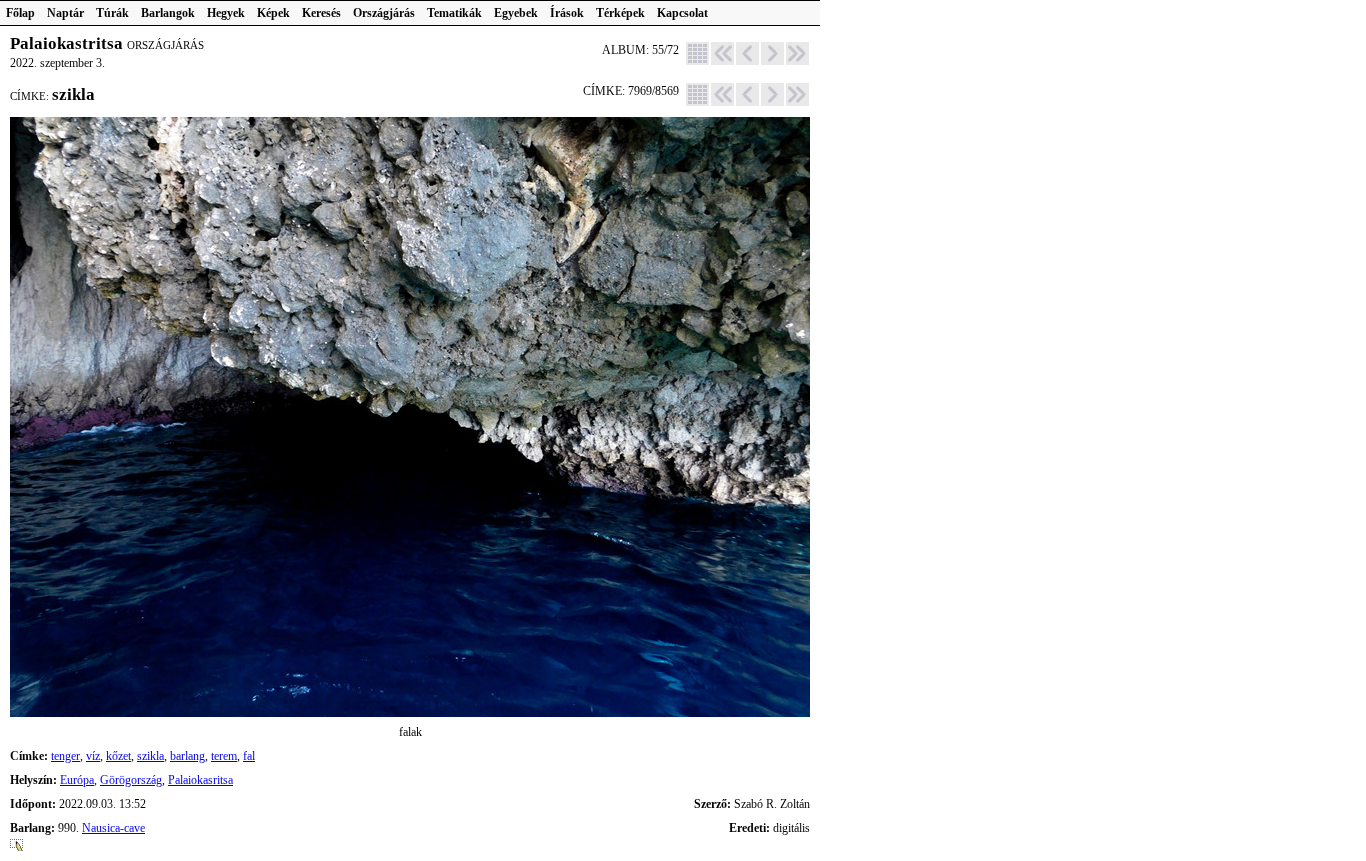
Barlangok (168, 13)
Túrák (112, 13)
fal (249, 756)
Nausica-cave (113, 828)
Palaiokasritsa (200, 780)
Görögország (131, 780)
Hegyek (226, 13)
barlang (187, 756)
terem (224, 756)
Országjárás (384, 13)
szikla (150, 756)
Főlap (20, 13)
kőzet (118, 756)
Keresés (321, 13)
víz (93, 756)
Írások (567, 13)
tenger (65, 756)
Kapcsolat (682, 13)
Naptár (65, 13)
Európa (77, 780)
